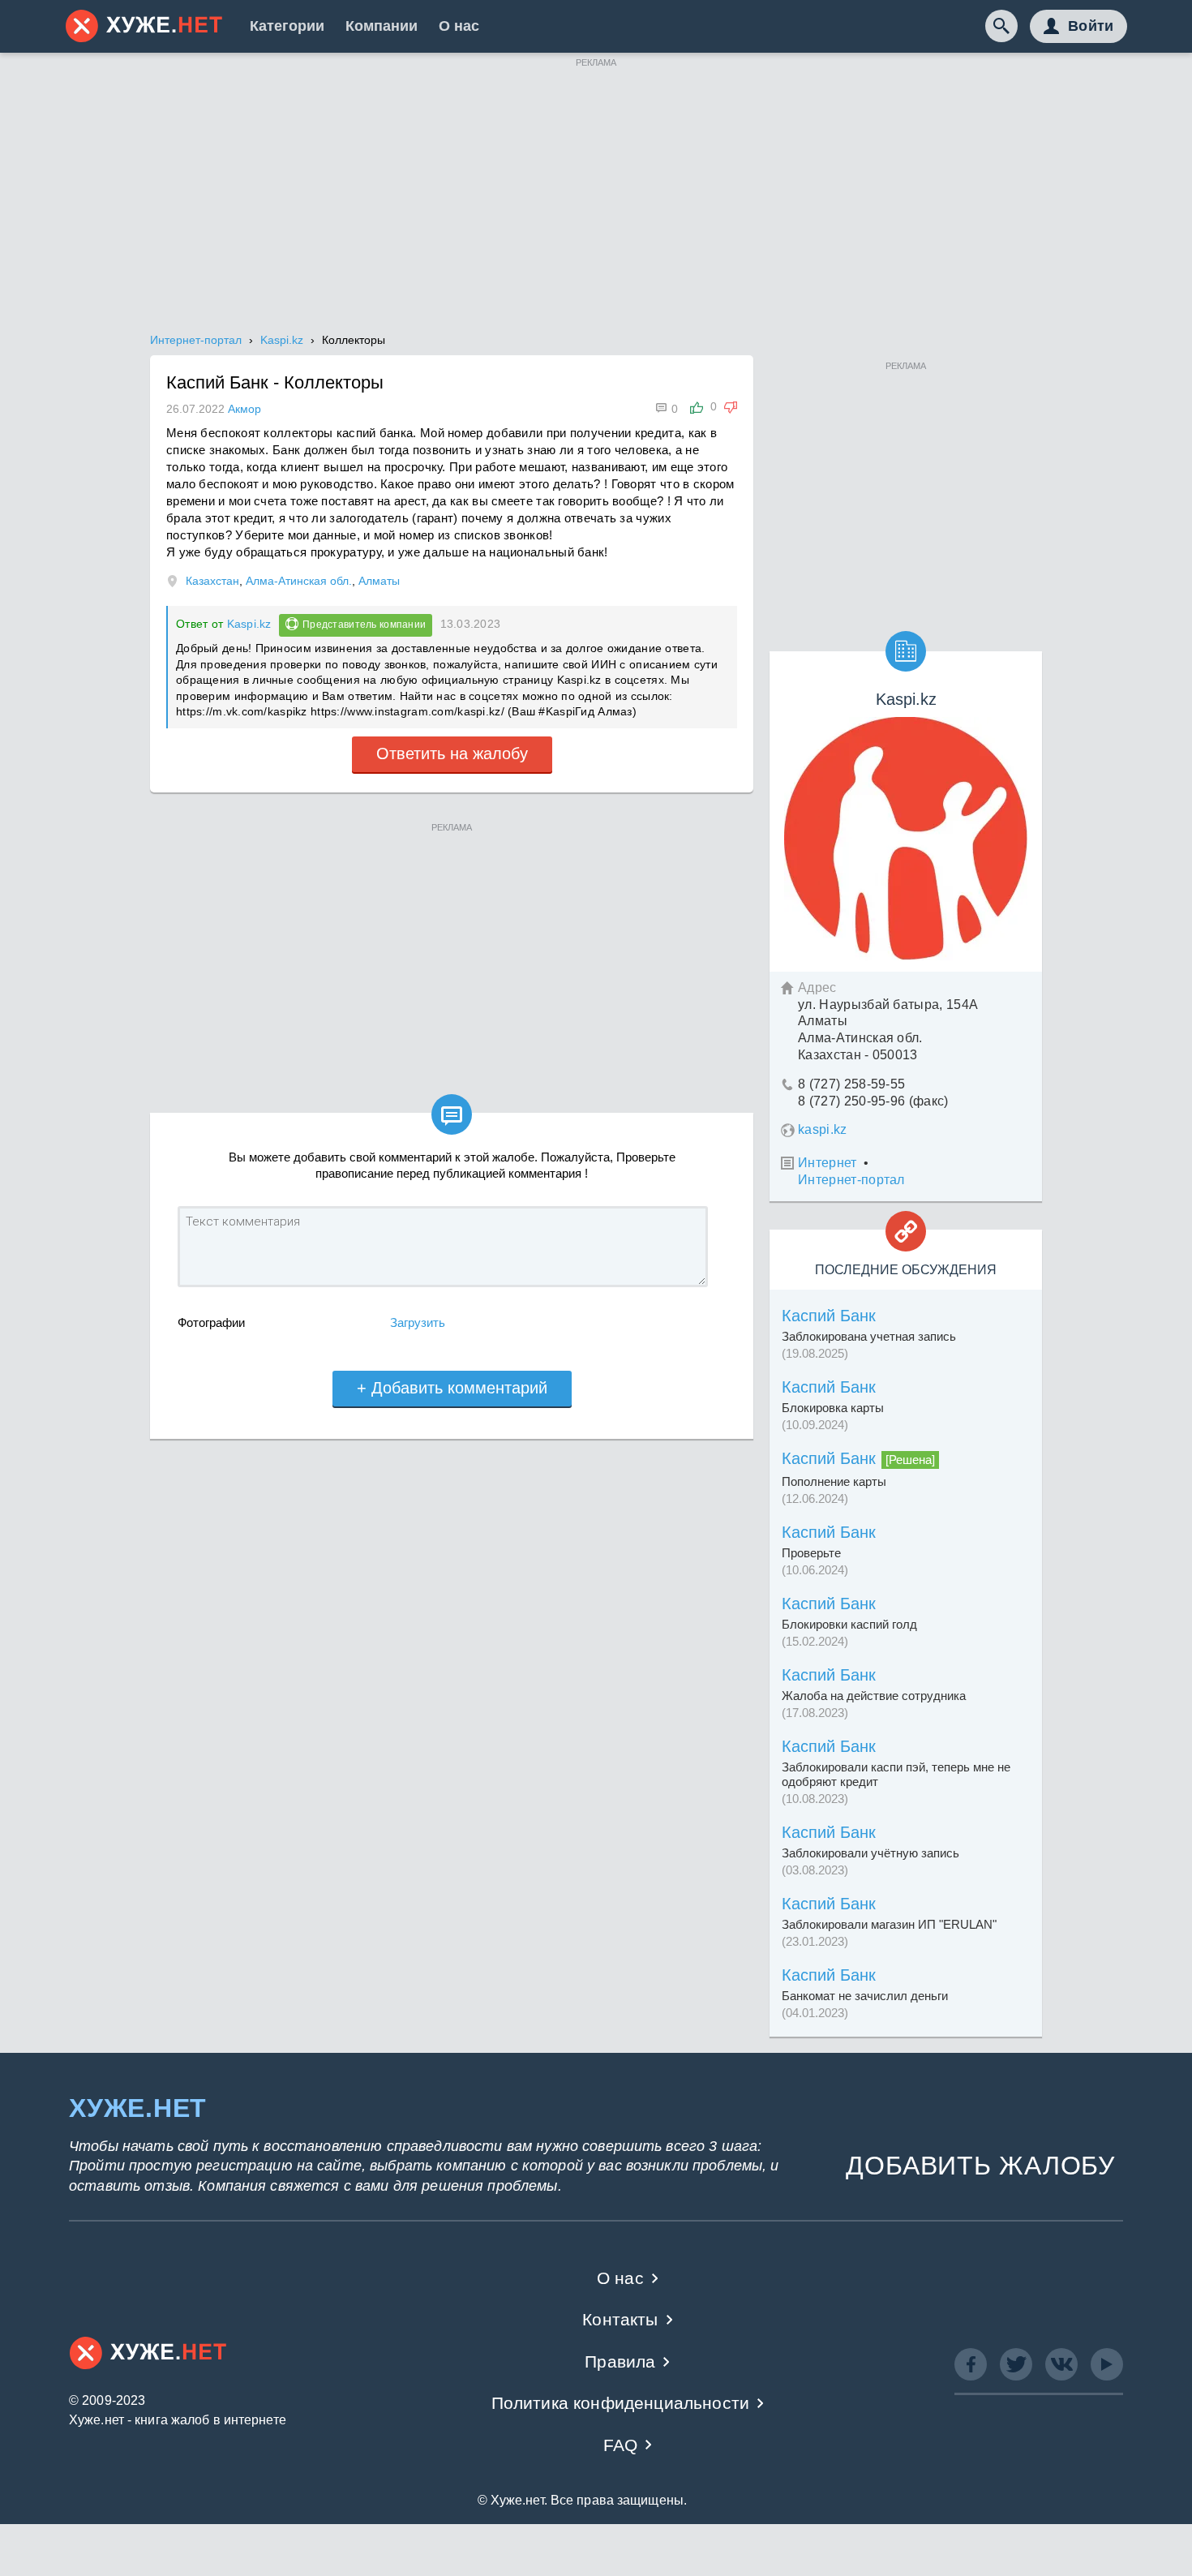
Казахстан (212, 581)
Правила (620, 2361)
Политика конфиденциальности (621, 2403)
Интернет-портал (851, 1180)
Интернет (828, 1163)
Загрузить (418, 1322)
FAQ (621, 2445)
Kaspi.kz (249, 624)
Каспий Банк (829, 1316)
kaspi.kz (823, 1129)
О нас (459, 26)
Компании (382, 26)
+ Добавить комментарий (452, 1388)
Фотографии (211, 1322)
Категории (287, 26)
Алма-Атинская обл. (299, 581)
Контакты (620, 2319)
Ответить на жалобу (452, 753)
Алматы (379, 581)
